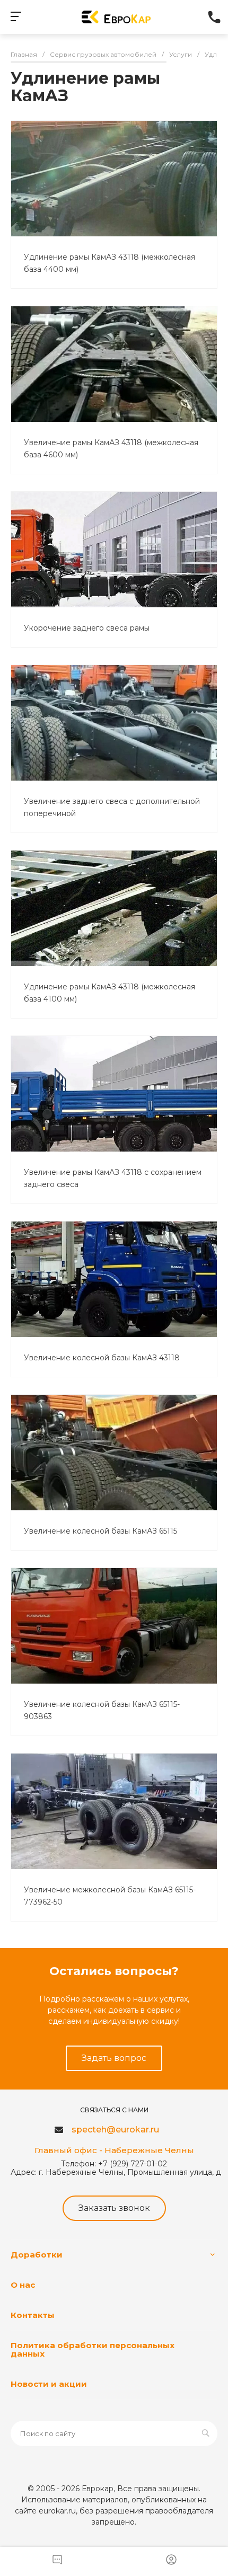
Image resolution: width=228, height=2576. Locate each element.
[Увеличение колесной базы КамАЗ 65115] (114, 1453)
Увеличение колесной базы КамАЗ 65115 (100, 1531)
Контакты (33, 2315)
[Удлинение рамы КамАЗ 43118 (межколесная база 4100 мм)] (114, 908)
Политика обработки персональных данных (93, 2349)
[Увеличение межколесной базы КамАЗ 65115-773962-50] (114, 1811)
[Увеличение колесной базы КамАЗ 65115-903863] (114, 1626)
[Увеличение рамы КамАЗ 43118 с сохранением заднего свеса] (114, 1094)
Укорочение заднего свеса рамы (87, 628)
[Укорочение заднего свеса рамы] (114, 550)
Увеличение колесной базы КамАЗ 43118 (102, 1358)
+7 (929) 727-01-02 (215, 17)
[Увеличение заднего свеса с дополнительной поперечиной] (114, 723)
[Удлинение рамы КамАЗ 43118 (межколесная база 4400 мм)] (114, 179)
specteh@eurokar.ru (115, 2130)
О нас (23, 2285)
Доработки (37, 2255)
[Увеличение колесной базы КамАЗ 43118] (114, 1279)
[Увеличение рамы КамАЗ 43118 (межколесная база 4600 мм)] (114, 364)
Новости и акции (49, 2384)
